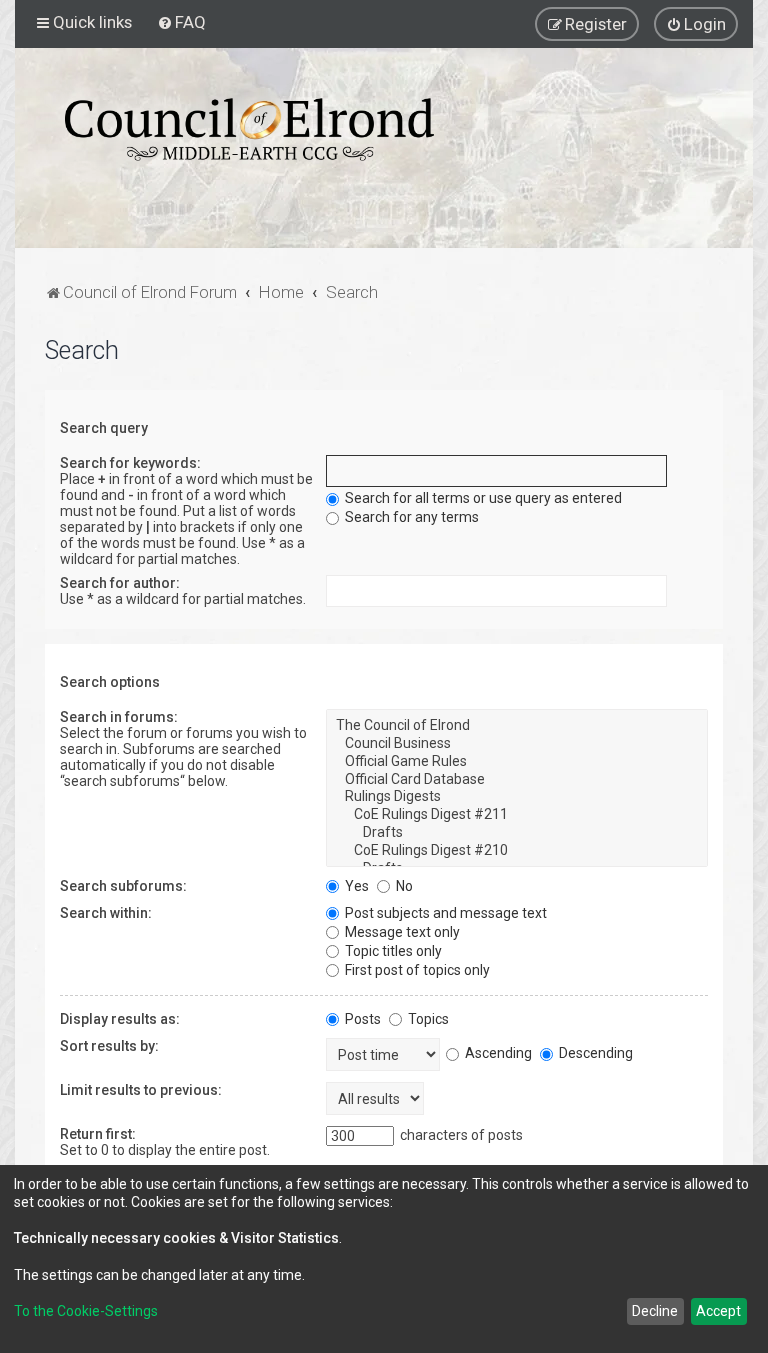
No (403, 886)
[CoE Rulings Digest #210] (517, 851)
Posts (361, 1019)
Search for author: (120, 583)
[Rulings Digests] (517, 797)
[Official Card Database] (517, 780)
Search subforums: (123, 886)
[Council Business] (517, 744)
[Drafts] (517, 833)
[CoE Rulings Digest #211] (517, 815)
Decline (655, 1311)
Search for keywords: (130, 463)
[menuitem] (181, 22)
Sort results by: (109, 1046)
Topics (427, 1019)
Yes (355, 886)
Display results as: (120, 1019)
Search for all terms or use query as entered (482, 498)
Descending (594, 1053)
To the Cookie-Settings (86, 1311)
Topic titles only (392, 951)
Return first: (98, 1134)
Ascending (497, 1053)
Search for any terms (410, 517)
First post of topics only (416, 970)
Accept (718, 1311)
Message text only (401, 932)
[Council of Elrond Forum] (249, 129)
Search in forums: (119, 717)
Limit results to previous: (141, 1090)
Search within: (106, 913)
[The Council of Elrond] (517, 726)
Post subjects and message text (444, 913)
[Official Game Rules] (517, 762)
